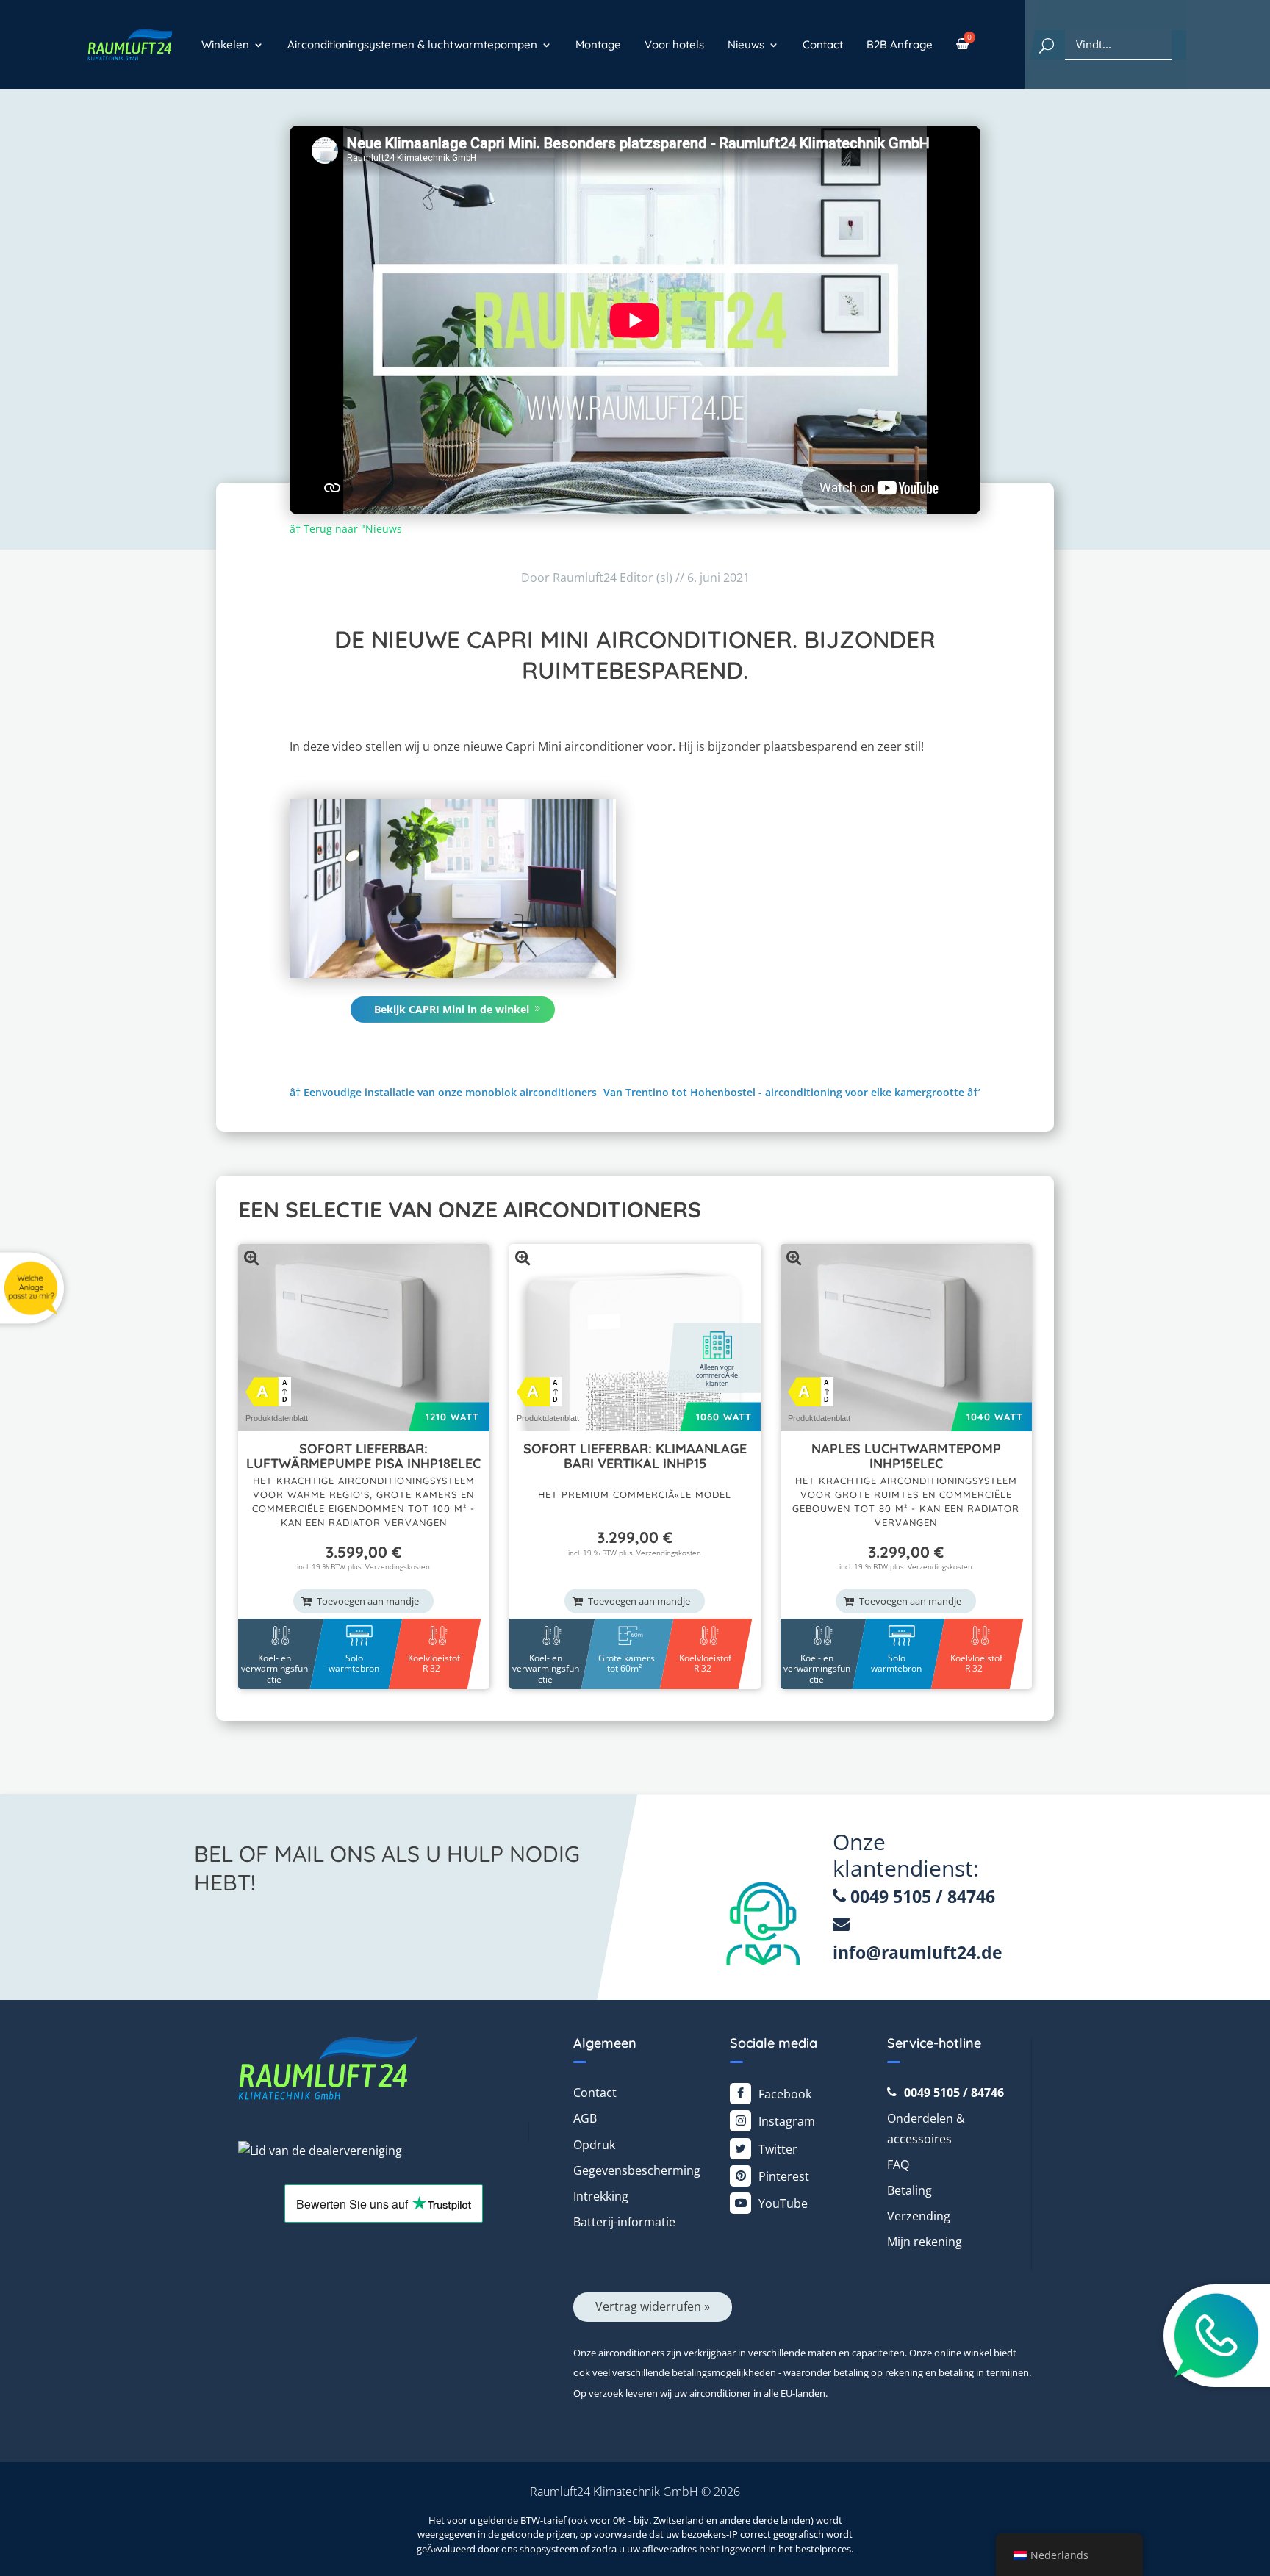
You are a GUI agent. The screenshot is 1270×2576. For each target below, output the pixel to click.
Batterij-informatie (624, 2222)
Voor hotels (674, 44)
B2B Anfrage (900, 44)
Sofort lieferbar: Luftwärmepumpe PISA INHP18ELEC (363, 1456)
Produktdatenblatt (277, 1418)
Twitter (778, 2149)
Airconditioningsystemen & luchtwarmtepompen (412, 44)
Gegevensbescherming (637, 2170)
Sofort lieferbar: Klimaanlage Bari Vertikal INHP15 (635, 1456)
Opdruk (594, 2145)
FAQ (898, 2165)
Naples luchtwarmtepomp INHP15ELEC (906, 1456)
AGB (585, 2118)
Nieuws (746, 44)
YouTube (783, 2203)
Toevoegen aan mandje (368, 1601)
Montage (598, 44)
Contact (823, 44)
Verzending (919, 2216)
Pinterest (784, 2176)
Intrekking (601, 2196)
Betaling (910, 2190)
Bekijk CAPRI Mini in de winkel (452, 1009)
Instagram (787, 2121)
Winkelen (225, 44)
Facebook (785, 2094)
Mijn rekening (925, 2242)
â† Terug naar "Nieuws (346, 529)
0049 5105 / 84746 (921, 1896)
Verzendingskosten (398, 1566)
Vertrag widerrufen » (653, 2306)
